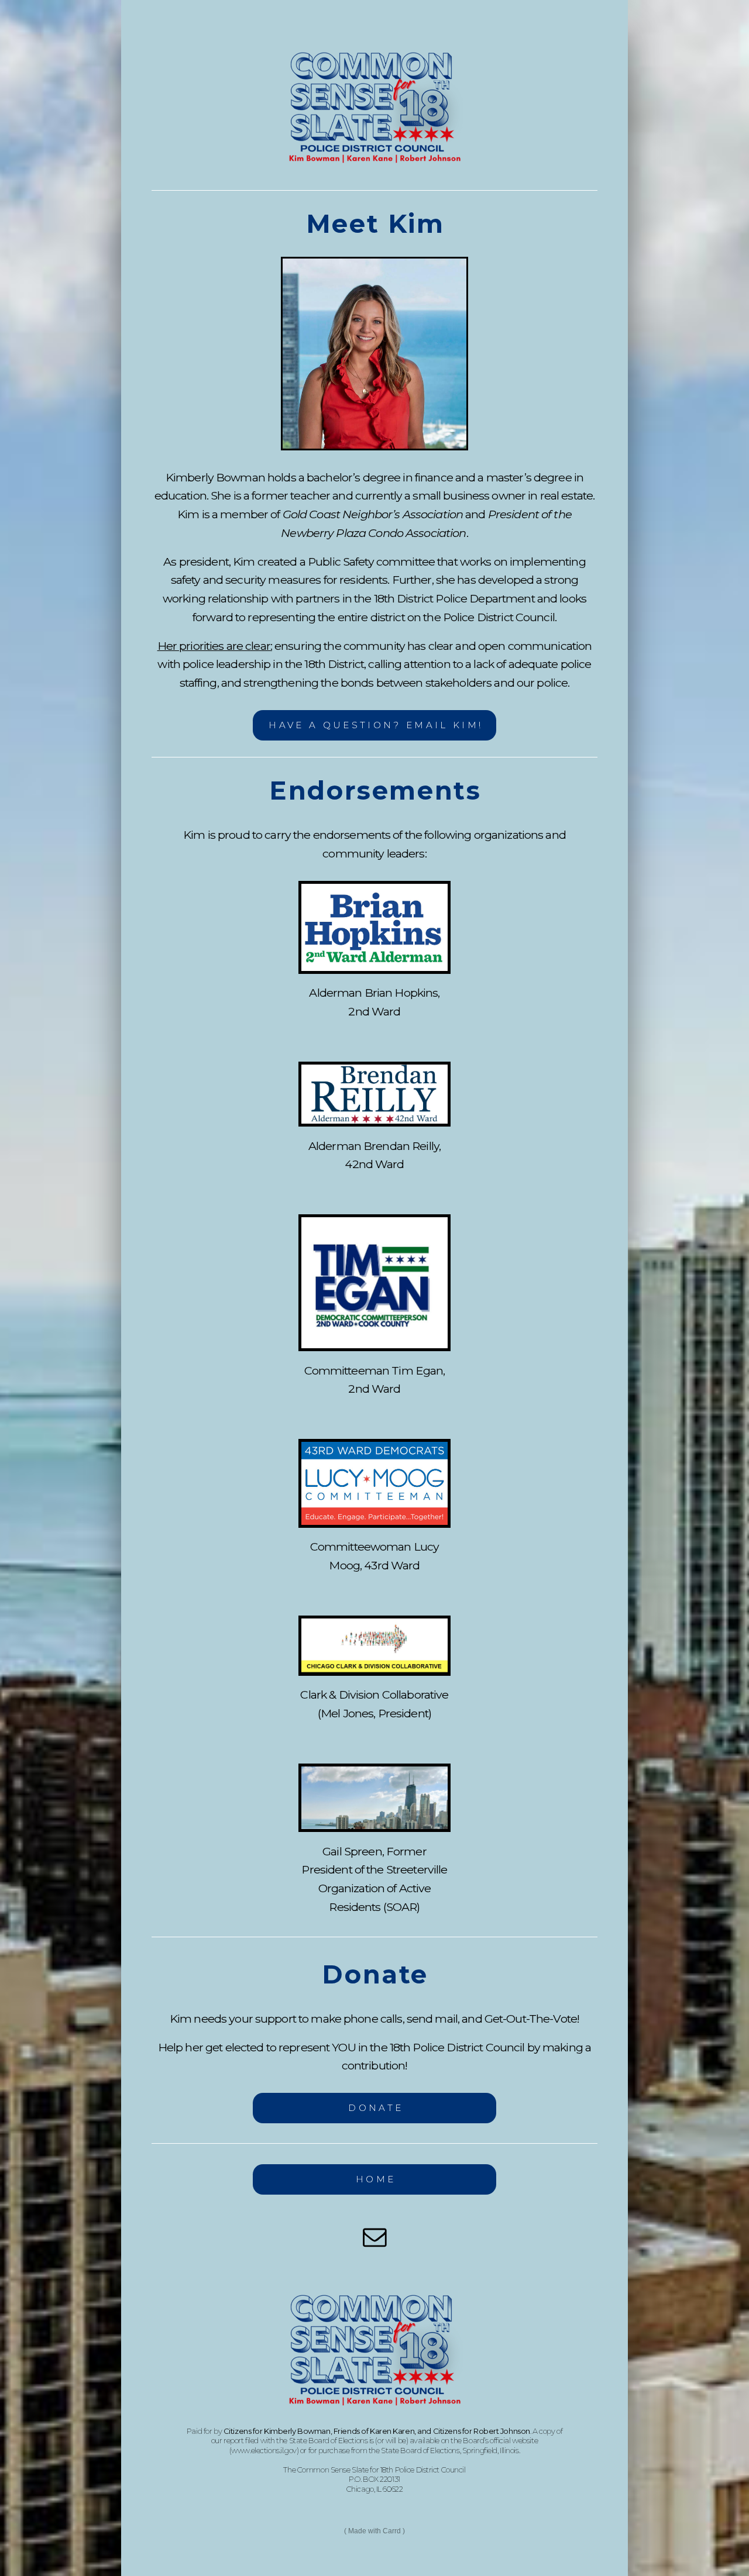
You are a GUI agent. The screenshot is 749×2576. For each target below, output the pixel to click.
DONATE (376, 2108)
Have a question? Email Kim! (376, 725)
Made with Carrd (374, 2531)
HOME (376, 2179)
